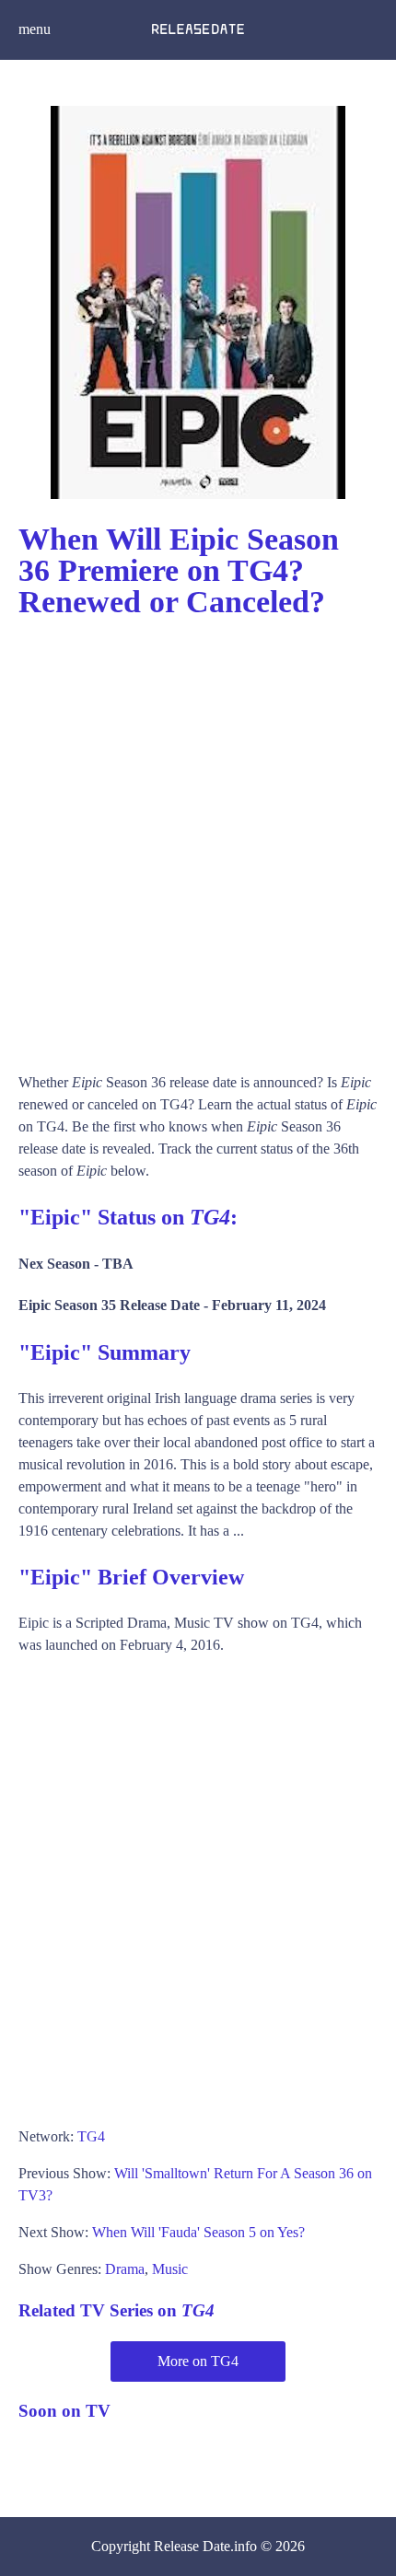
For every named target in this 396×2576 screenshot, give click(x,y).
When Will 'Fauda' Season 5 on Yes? (198, 2232)
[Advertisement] (198, 837)
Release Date (192, 2546)
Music (170, 2269)
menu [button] (35, 29)
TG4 (91, 2136)
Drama (125, 2269)
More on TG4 (198, 2361)
